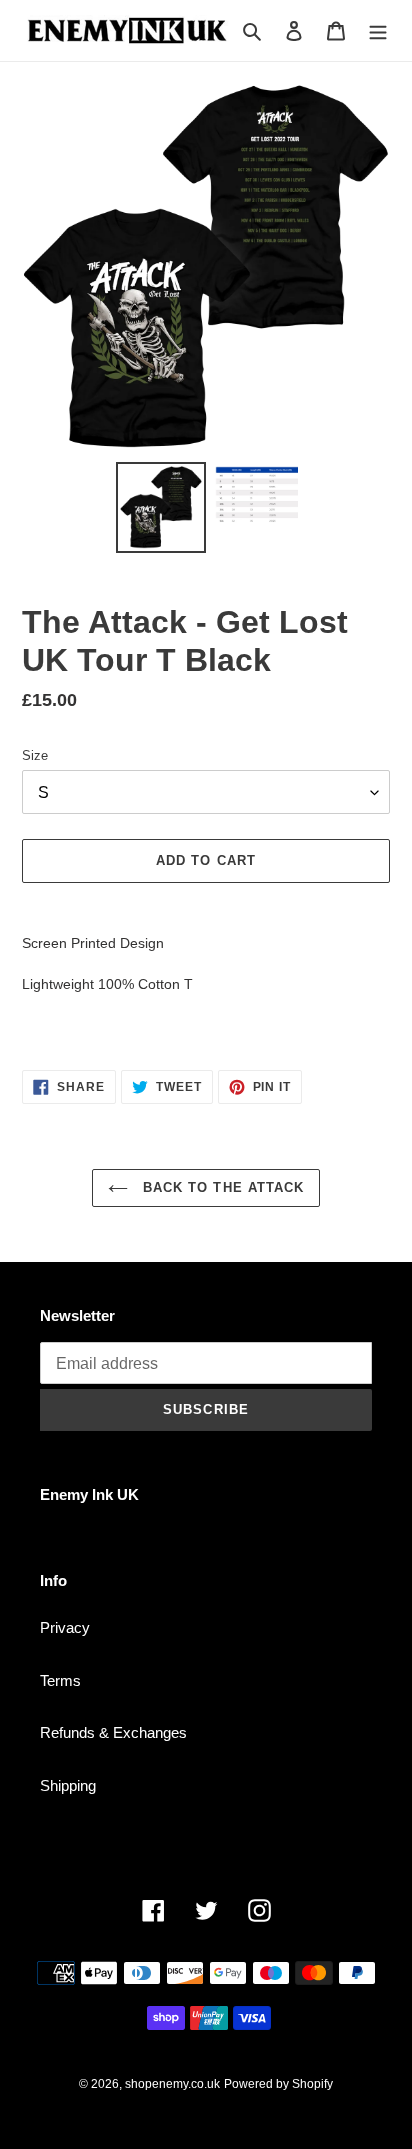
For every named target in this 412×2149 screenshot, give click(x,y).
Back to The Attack (221, 1187)
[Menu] (378, 30)
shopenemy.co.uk (172, 2084)
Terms (60, 1680)
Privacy (65, 1627)
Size (35, 755)
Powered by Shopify (278, 2084)
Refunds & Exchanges (113, 1732)
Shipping (68, 1785)
